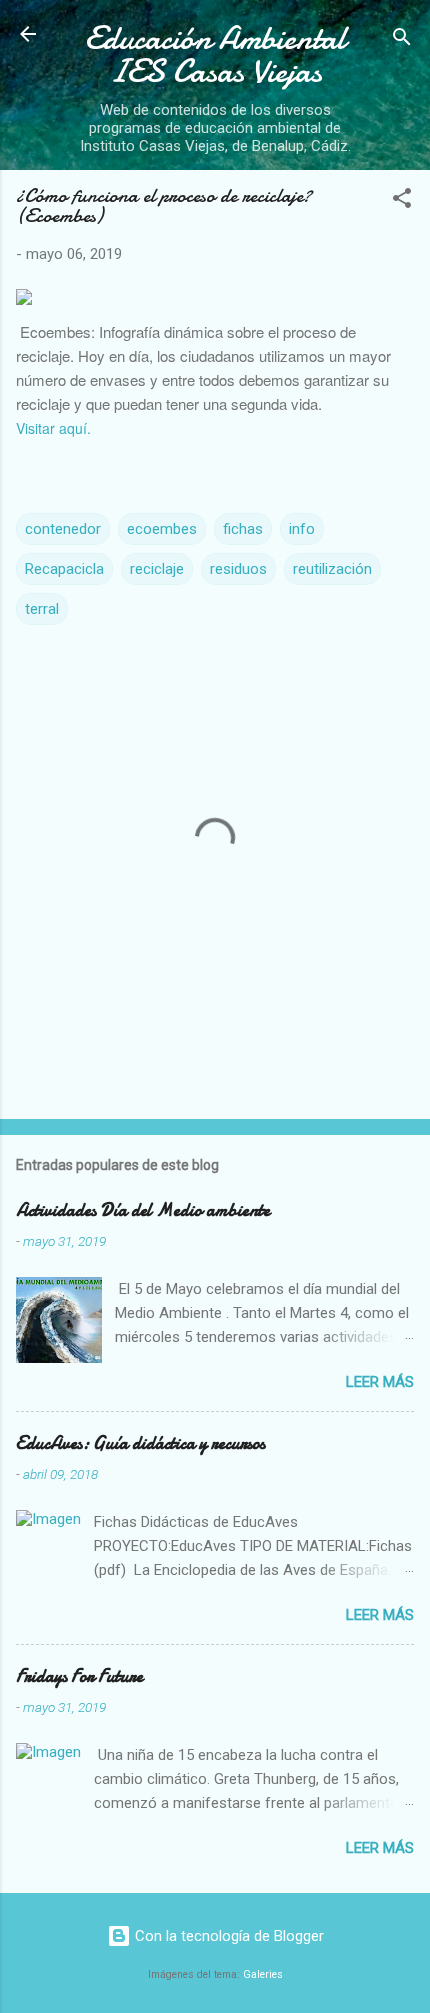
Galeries (263, 1974)
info (302, 529)
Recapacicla (64, 569)
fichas (243, 529)
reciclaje (157, 569)
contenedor (63, 529)
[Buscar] (402, 40)
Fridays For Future (79, 1676)
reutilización (332, 569)
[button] (402, 201)
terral (42, 609)
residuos (238, 569)
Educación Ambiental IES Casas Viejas (215, 55)
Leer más (380, 1382)
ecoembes (162, 529)
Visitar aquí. (53, 428)
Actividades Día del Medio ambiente (143, 1210)
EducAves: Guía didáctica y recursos (140, 1443)
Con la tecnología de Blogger (227, 1936)
